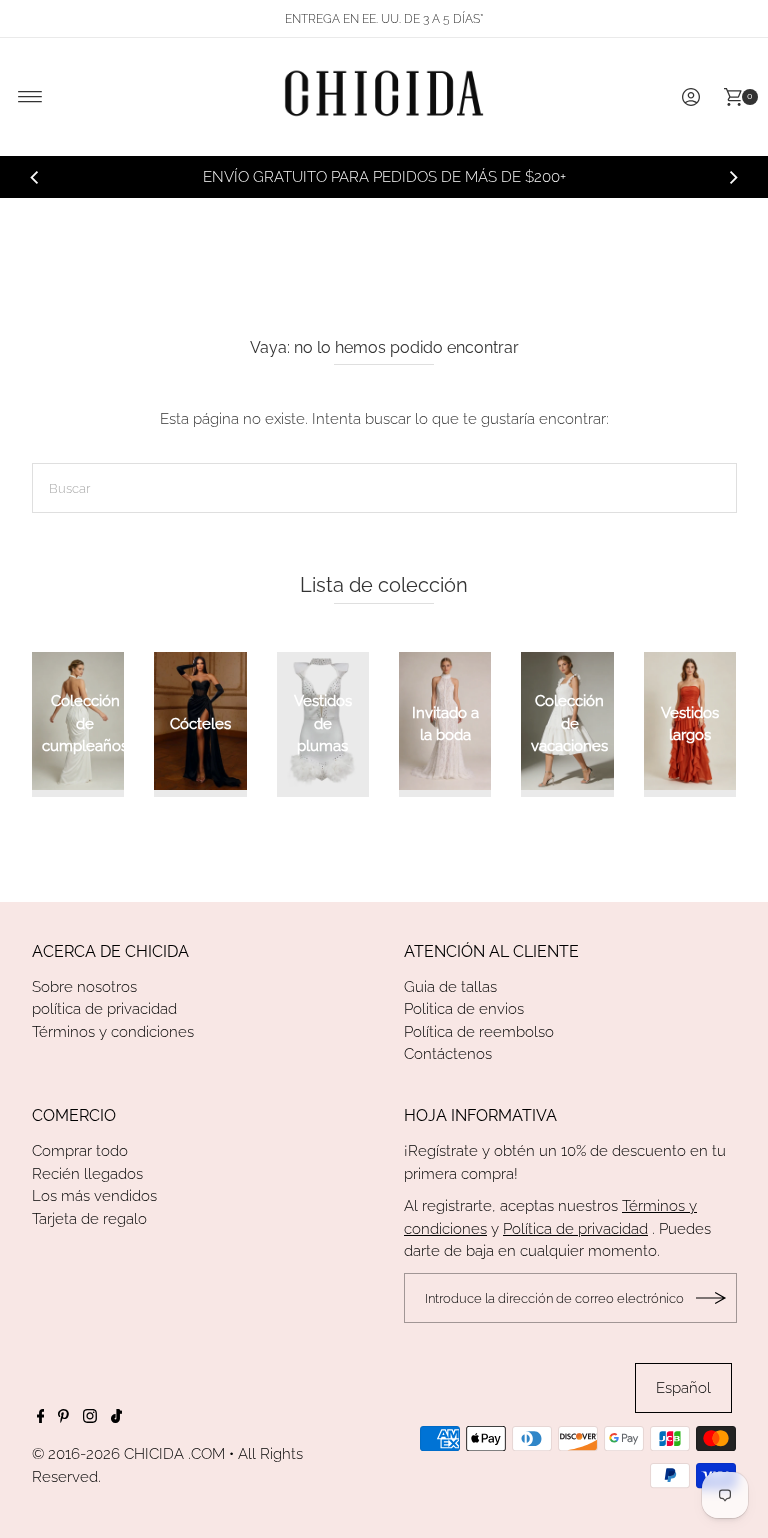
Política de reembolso (479, 1032)
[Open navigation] (30, 97)
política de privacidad (104, 1009)
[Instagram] (90, 1418)
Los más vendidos (94, 1196)
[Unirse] (712, 1298)
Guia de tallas (450, 987)
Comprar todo (80, 1151)
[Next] (733, 177)
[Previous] (35, 177)
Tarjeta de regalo (89, 1219)
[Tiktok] (116, 1418)
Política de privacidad (575, 1229)
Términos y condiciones (113, 1032)
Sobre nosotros (84, 987)
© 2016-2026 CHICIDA (108, 1454)
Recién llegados (87, 1174)
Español (683, 1388)
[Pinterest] (63, 1418)
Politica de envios (464, 1009)
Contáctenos (448, 1054)
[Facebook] (41, 1418)
